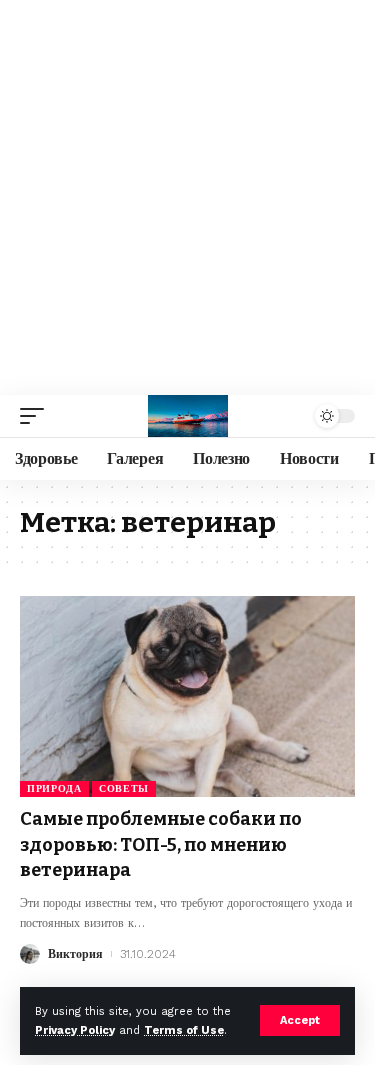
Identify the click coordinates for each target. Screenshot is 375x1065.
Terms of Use (184, 1030)
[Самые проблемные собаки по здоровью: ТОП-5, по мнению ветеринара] (187, 696)
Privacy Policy (75, 1030)
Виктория (75, 954)
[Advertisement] (187, 197)
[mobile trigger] (37, 416)
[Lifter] (188, 416)
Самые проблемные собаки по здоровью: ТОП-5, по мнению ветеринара (161, 844)
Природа (54, 788)
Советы (124, 788)
